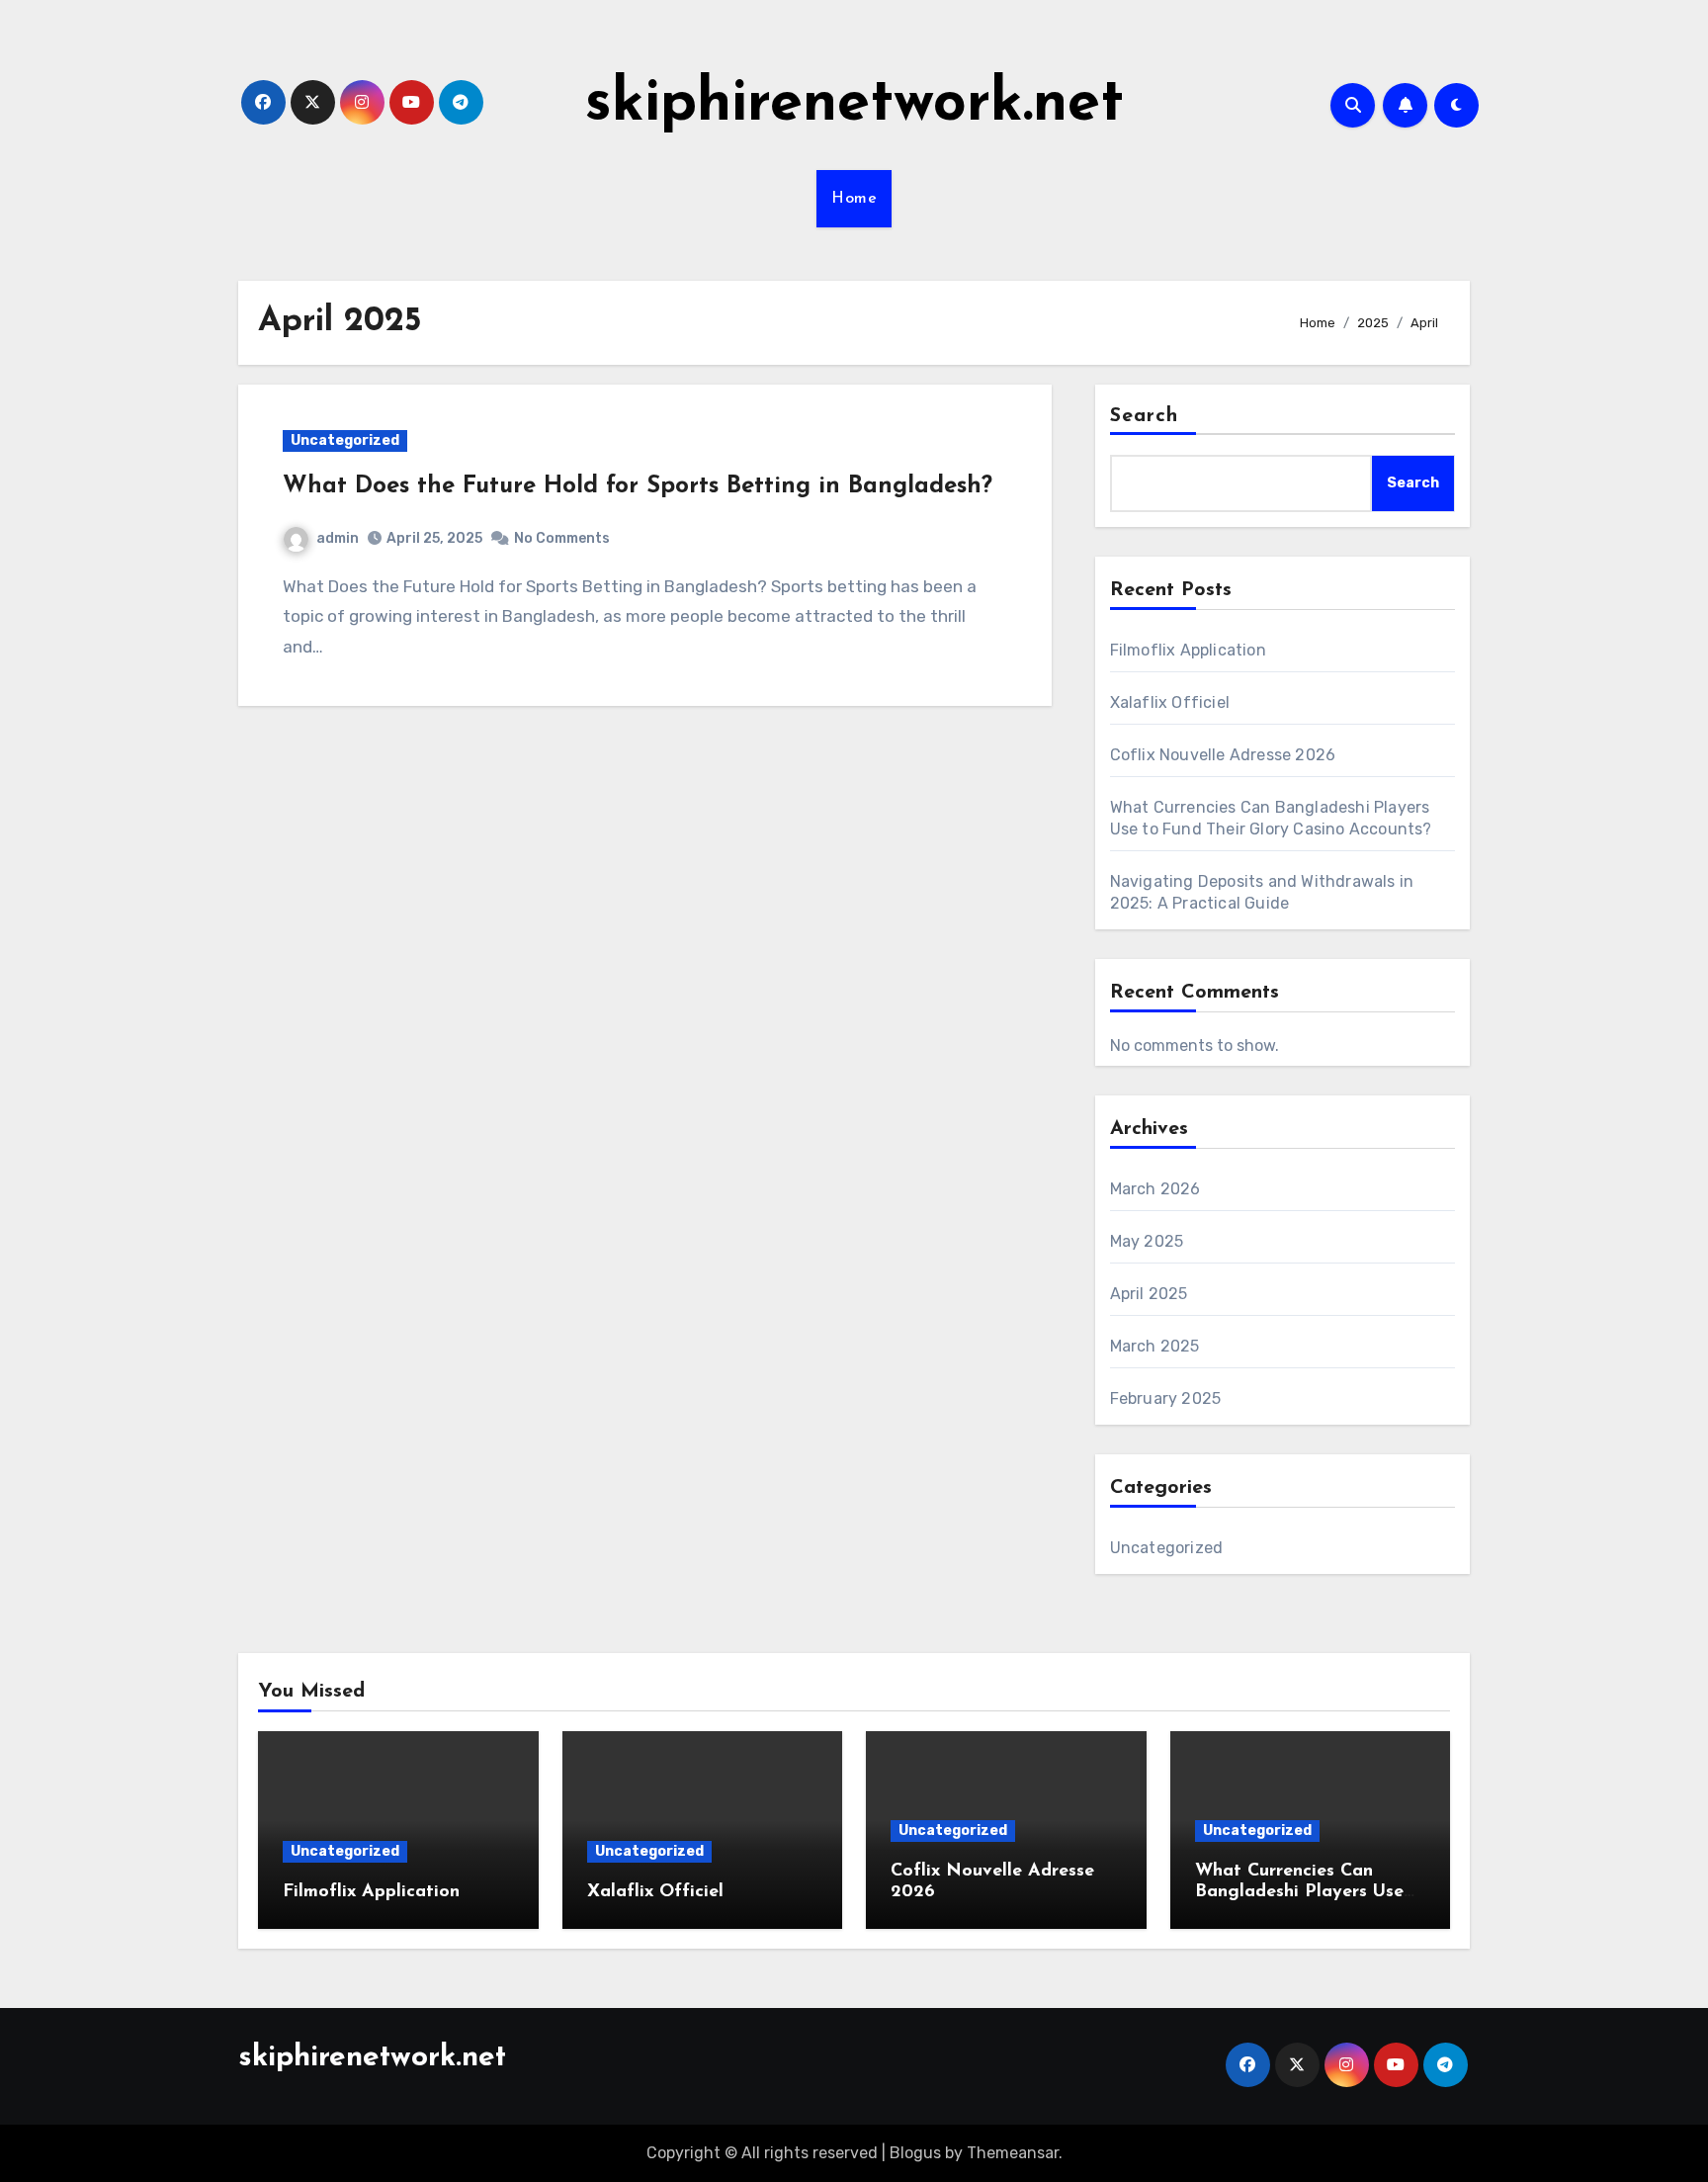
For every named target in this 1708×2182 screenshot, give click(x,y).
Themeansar (1013, 2153)
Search (1145, 416)
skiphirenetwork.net (854, 105)
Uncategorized (345, 440)
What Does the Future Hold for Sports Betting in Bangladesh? (638, 486)
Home (854, 199)
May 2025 (1147, 1241)
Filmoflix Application (1188, 650)
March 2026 (1155, 1189)
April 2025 (1149, 1294)
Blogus (915, 2153)
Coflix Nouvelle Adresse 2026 (1223, 755)
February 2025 (1166, 1398)
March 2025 (1155, 1346)
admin (338, 538)
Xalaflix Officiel (1170, 702)
